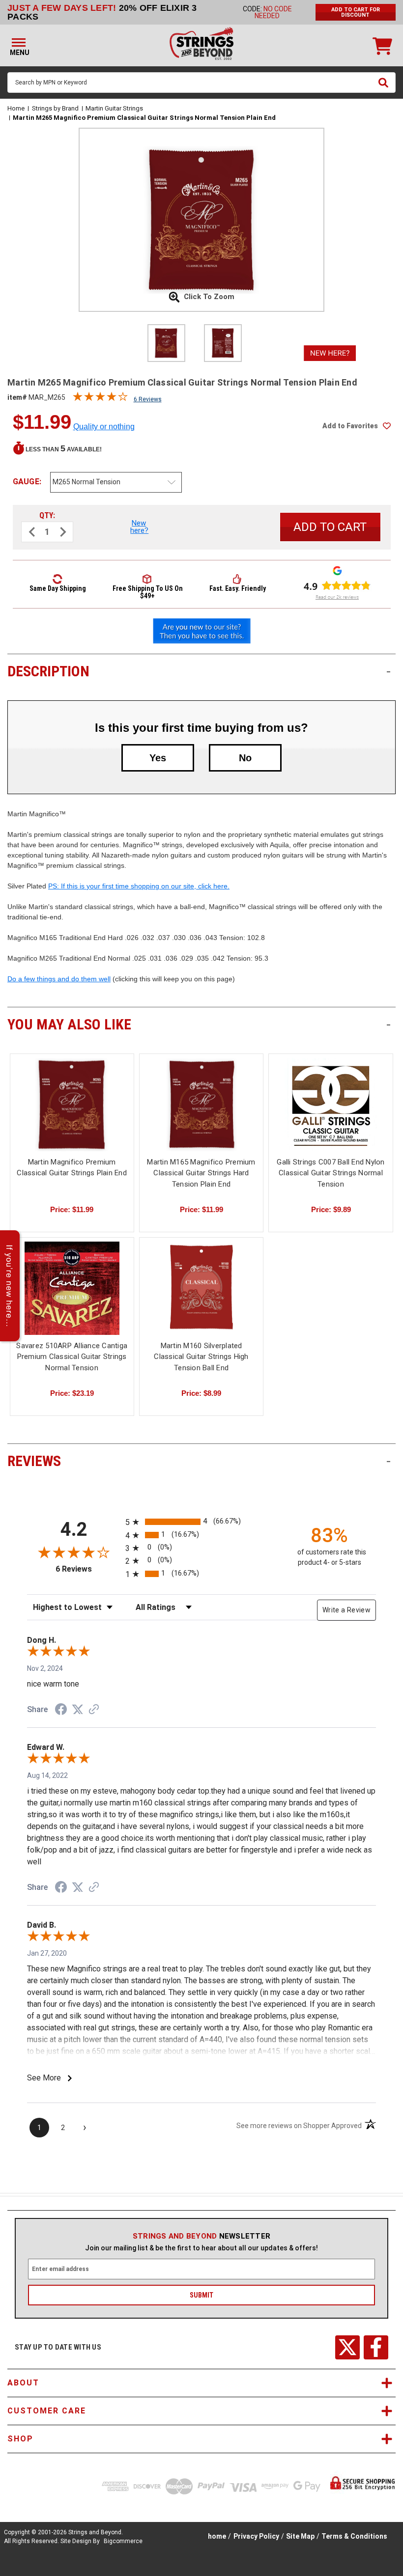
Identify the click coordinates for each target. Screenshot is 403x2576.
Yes (158, 758)
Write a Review (346, 1610)
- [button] (389, 671)
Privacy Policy (256, 2536)
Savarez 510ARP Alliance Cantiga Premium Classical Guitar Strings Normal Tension (72, 1357)
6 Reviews (148, 399)
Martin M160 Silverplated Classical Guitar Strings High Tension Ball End (201, 1357)
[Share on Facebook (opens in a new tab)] (61, 1711)
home (217, 2536)
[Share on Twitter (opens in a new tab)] (78, 1710)
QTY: (47, 515)
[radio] (201, 1522)
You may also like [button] (199, 1024)
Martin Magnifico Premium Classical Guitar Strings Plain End (72, 1168)
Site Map (300, 2536)
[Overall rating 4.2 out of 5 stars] (100, 399)
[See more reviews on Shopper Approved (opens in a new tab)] (94, 1710)
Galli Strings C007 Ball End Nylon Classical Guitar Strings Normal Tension (331, 1173)
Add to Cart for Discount (356, 12)
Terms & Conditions (354, 2536)
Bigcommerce (123, 2541)
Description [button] (199, 671)
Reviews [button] (199, 1461)
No (245, 758)
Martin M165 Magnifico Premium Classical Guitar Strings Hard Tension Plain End (201, 1173)
